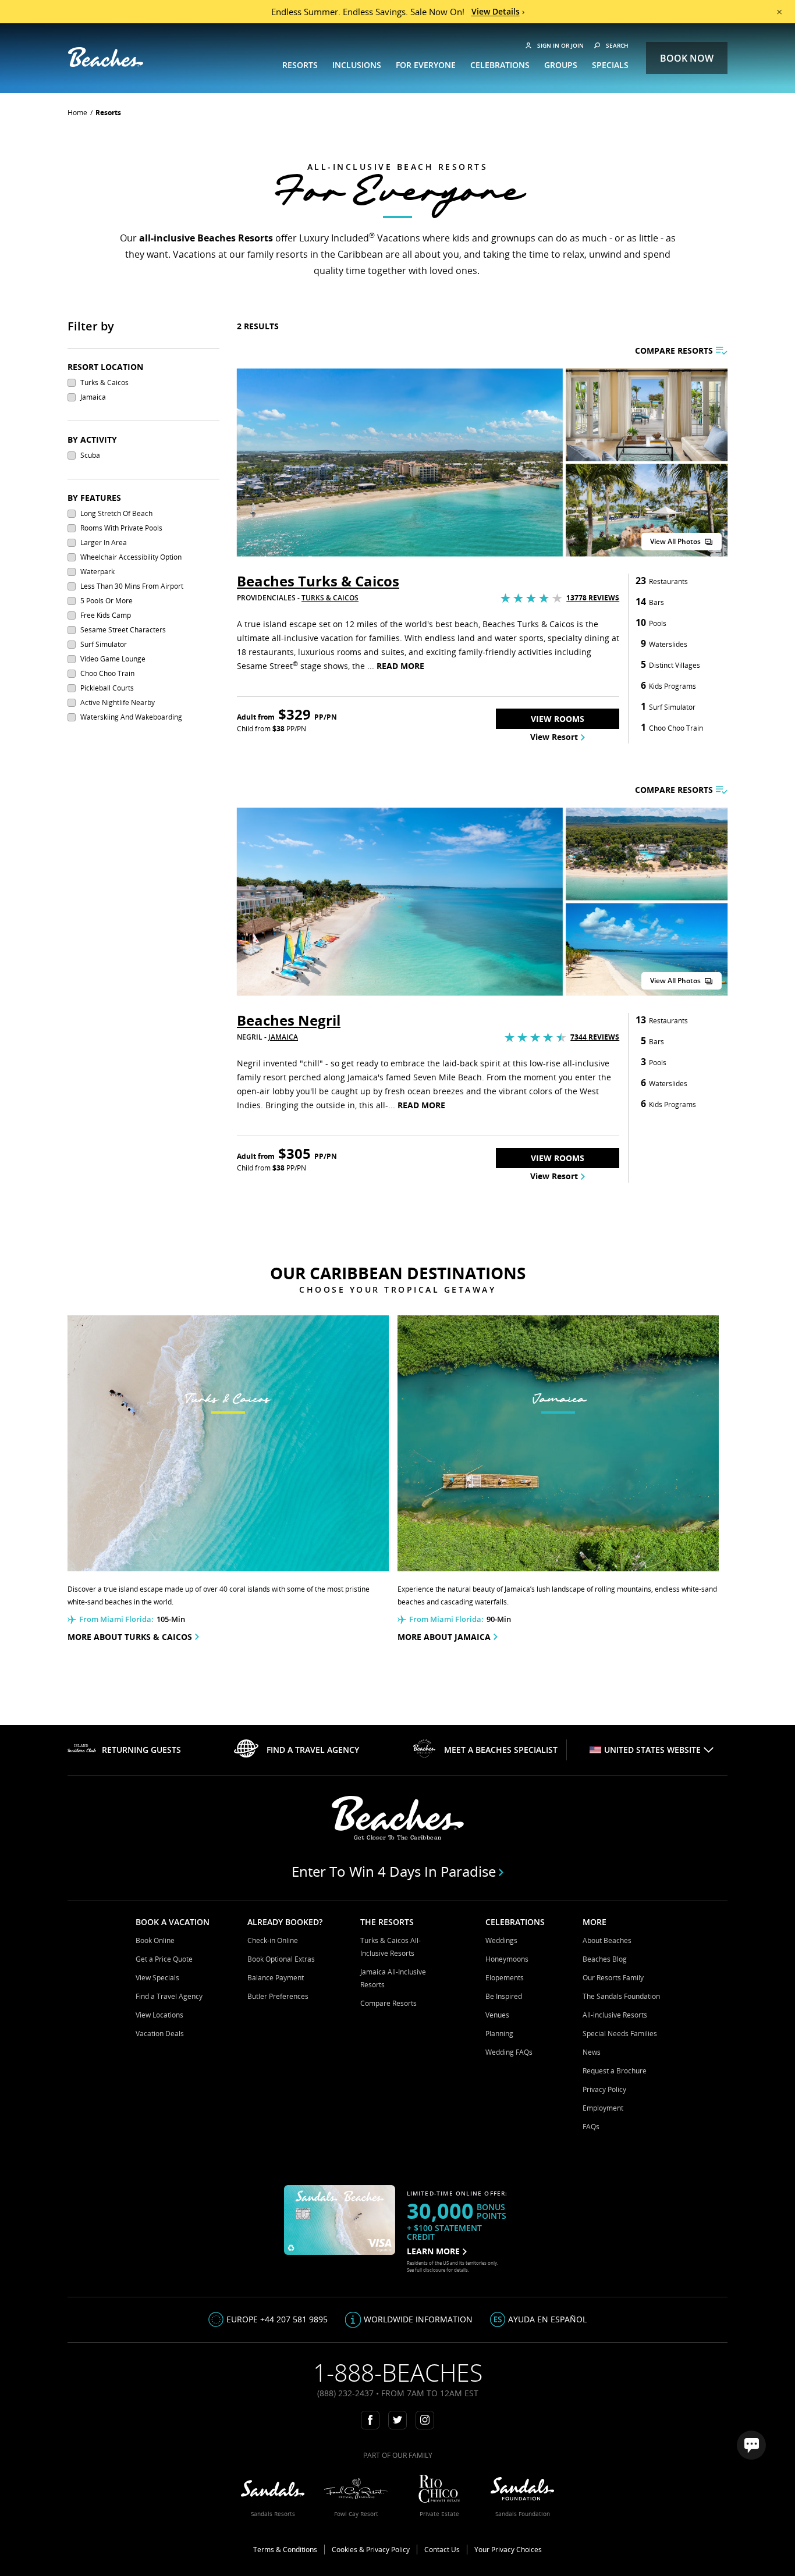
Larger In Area (104, 542)
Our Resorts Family (613, 1978)
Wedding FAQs (509, 2052)
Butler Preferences (278, 1996)
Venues (497, 2015)
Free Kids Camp (106, 615)
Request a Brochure (615, 2071)
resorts (108, 113)
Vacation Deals (160, 2034)
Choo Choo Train (107, 673)
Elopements (505, 1978)
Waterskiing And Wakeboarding (131, 717)
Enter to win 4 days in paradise (394, 1871)
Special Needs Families (620, 2034)
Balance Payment (276, 1978)
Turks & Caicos (104, 383)
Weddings (501, 1940)
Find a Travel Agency (169, 1996)
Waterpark (97, 572)
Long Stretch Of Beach (116, 513)
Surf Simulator (104, 644)
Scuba (90, 455)
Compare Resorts (388, 2003)
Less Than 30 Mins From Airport (132, 586)
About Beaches (607, 1940)
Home (77, 113)
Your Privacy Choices (508, 2550)
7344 (595, 1037)
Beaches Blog (605, 1959)
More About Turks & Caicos (130, 1637)
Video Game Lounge (113, 659)
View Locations (159, 2015)
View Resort (554, 737)
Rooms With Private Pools (121, 528)
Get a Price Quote (164, 1959)
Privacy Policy (604, 2089)
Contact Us (442, 2550)
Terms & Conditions (285, 2550)
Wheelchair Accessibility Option (131, 557)
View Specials (157, 1978)
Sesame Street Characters (123, 630)
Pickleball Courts (107, 688)
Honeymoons (507, 1959)
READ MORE (400, 666)
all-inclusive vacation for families (336, 638)
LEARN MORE (433, 2251)
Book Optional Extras (281, 1959)
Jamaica (93, 397)
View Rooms (558, 719)
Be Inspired (504, 1996)
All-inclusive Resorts (615, 2015)
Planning (499, 2034)
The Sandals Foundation (621, 1996)
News (592, 2052)
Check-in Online (273, 1940)
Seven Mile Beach (448, 1077)
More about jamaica (444, 1637)
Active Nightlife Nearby (118, 702)
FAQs (591, 2127)
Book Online (155, 1940)
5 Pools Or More (107, 601)
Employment (603, 2108)
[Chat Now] (751, 2445)
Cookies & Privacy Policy (371, 2550)
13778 (593, 598)
